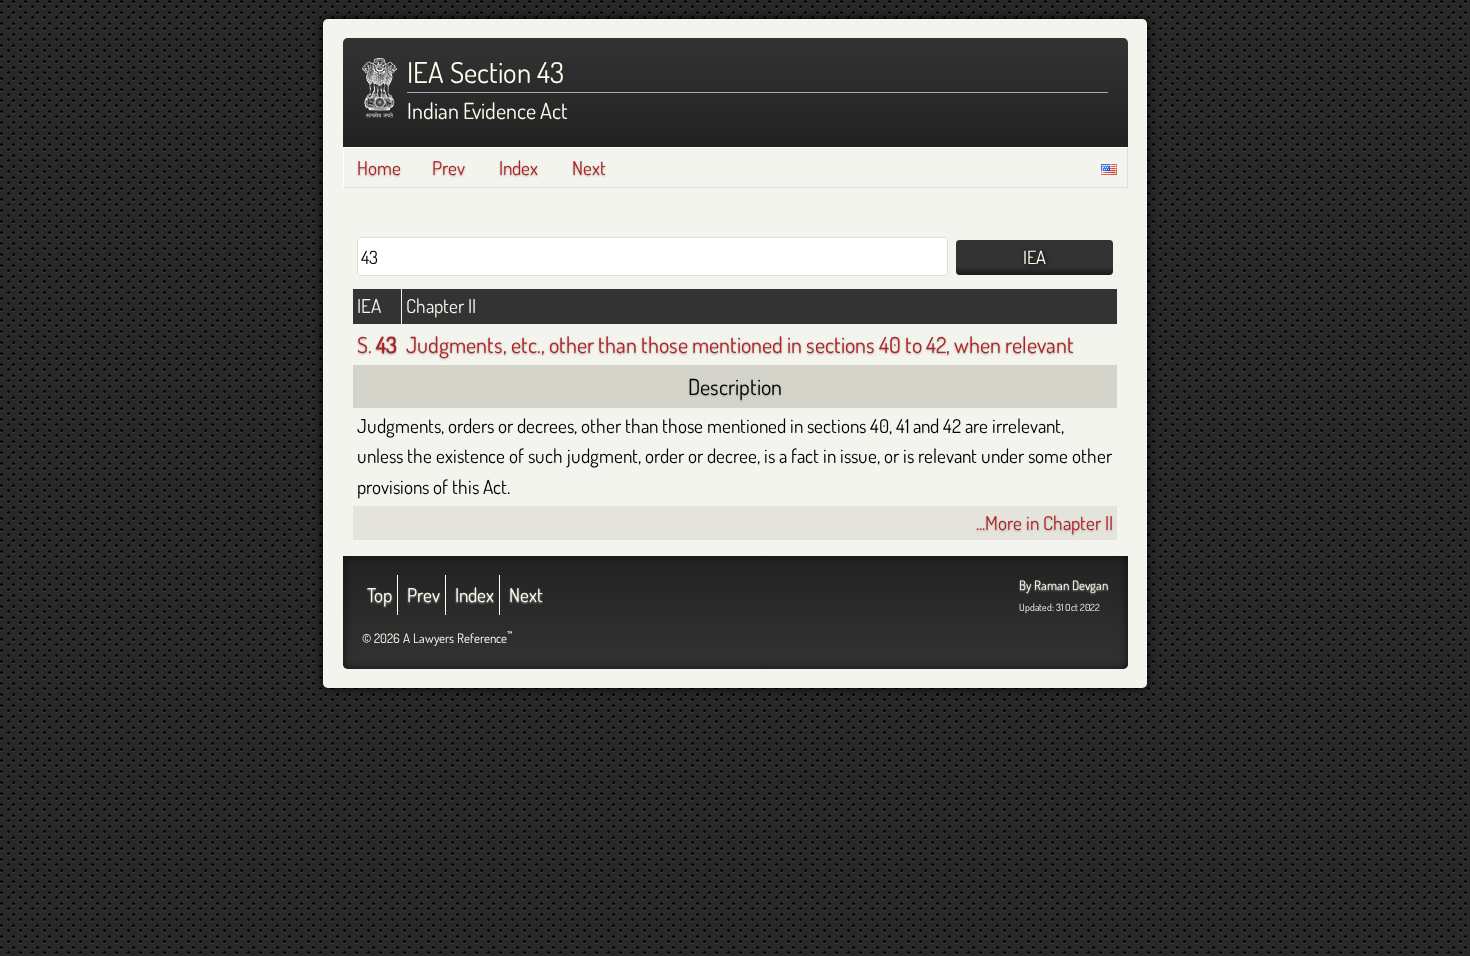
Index (518, 167)
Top (379, 594)
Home (379, 167)
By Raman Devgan (1063, 585)
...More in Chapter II (1044, 522)
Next (589, 167)
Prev (448, 167)
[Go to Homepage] (379, 88)
